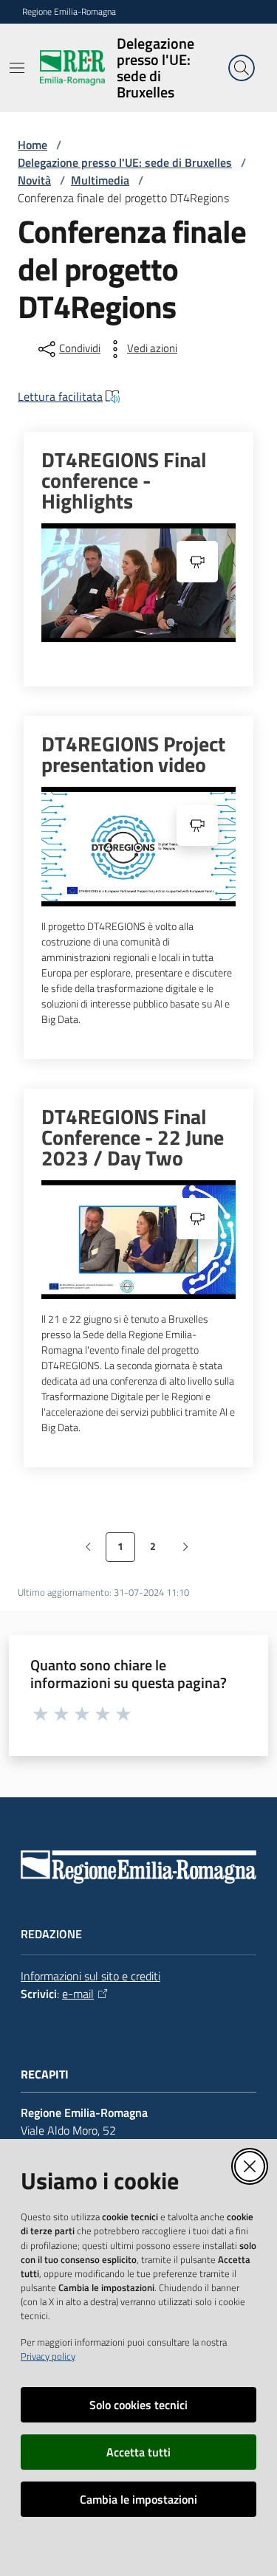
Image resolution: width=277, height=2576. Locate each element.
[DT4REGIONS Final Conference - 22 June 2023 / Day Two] (138, 1240)
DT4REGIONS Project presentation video (133, 754)
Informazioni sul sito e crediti (90, 1976)
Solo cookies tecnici (138, 2405)
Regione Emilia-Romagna (69, 12)
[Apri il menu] (17, 68)
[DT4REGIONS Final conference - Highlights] (138, 583)
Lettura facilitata (60, 396)
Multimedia (100, 180)
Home (33, 145)
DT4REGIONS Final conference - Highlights (124, 481)
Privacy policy (48, 2356)
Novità (34, 180)
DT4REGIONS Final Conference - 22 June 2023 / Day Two (133, 1137)
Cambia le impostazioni (138, 2499)
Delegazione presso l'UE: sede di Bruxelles (125, 162)
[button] (242, 68)
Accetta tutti (138, 2452)
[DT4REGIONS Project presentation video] (138, 846)
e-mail (78, 1994)
